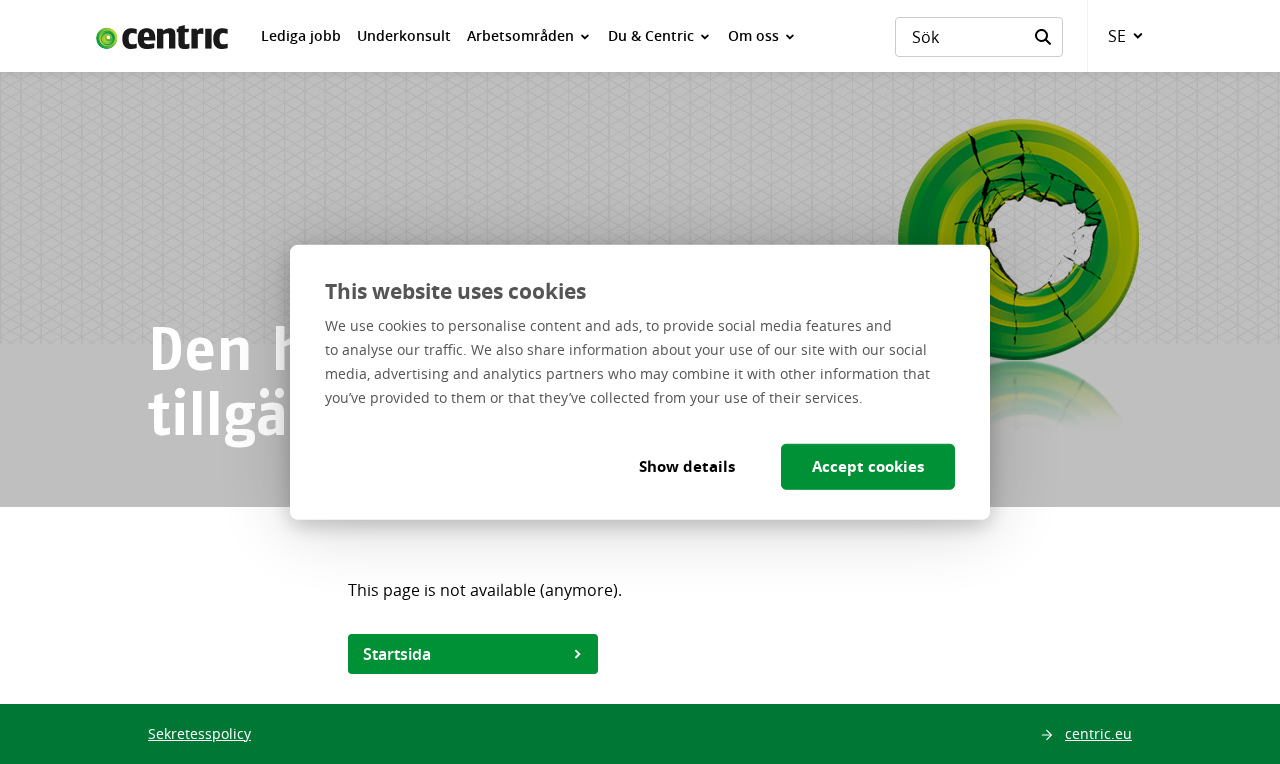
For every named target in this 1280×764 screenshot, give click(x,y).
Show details (687, 465)
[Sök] (1043, 37)
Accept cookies (868, 465)
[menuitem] (301, 36)
